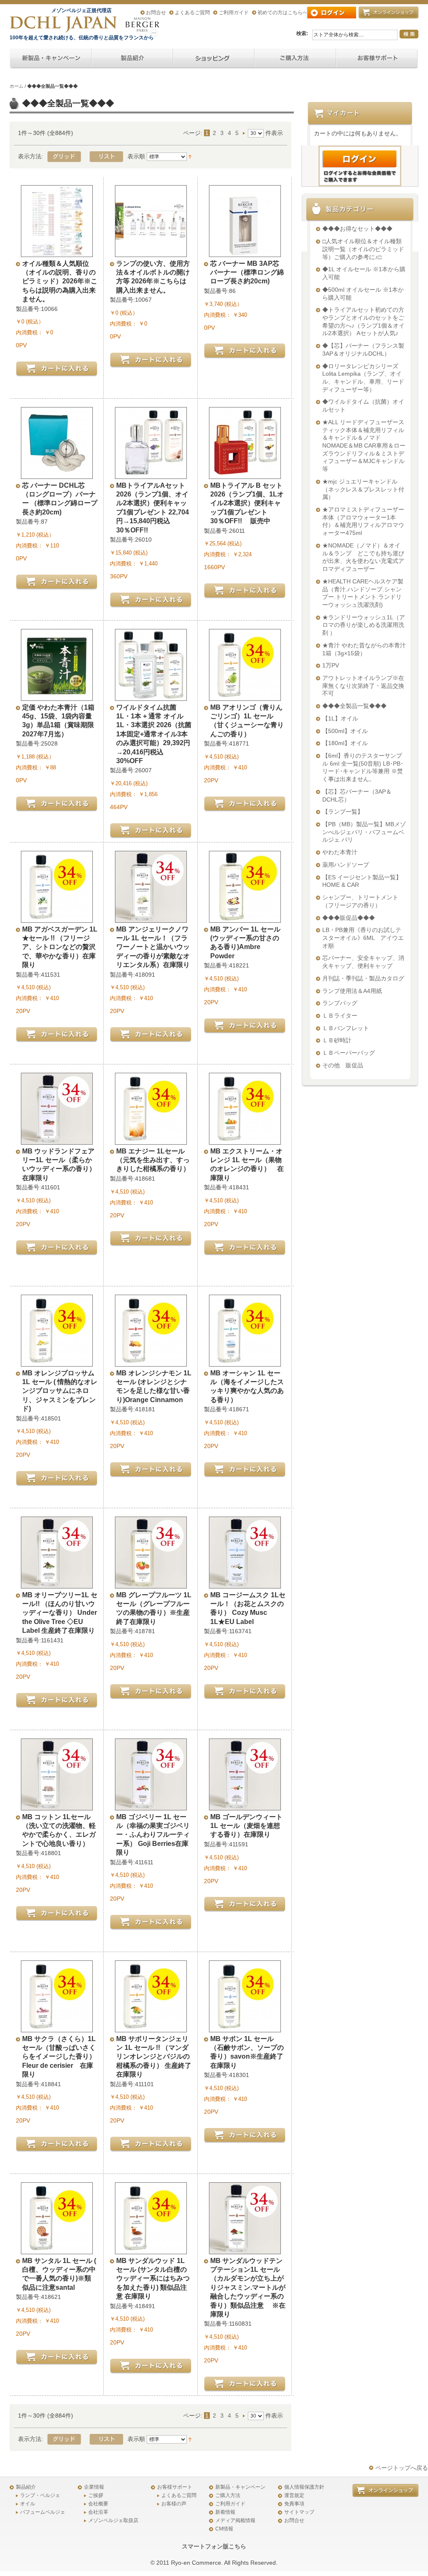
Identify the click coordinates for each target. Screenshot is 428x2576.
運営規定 (294, 2495)
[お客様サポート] (377, 59)
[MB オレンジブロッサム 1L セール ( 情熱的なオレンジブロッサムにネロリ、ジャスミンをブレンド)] (57, 1361)
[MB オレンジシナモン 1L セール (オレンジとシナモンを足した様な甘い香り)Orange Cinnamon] (151, 1361)
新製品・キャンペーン (240, 2487)
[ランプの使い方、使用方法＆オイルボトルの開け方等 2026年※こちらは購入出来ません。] (151, 251)
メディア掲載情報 (235, 2520)
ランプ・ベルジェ (40, 2495)
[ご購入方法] (214, 59)
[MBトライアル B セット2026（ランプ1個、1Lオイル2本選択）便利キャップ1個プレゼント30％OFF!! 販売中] (245, 473)
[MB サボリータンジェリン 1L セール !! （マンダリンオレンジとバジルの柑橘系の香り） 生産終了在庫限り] (151, 2026)
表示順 (136, 156)
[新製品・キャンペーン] (51, 59)
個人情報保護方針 (304, 2487)
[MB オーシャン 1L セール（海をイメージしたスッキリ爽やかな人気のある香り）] (245, 1361)
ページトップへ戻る (402, 2468)
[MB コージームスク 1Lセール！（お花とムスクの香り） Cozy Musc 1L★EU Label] (245, 1583)
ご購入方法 (228, 2495)
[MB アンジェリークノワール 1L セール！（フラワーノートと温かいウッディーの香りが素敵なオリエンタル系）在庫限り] (151, 917)
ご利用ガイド (234, 13)
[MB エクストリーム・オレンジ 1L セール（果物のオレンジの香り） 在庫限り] (245, 1139)
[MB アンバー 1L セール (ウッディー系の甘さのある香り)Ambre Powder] (245, 917)
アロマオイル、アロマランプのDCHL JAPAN (64, 24)
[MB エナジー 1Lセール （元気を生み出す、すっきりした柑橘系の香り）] (151, 1139)
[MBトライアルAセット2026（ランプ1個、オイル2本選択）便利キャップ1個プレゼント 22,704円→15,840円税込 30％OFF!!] (151, 473)
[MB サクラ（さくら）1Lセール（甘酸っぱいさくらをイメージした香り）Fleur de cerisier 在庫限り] (57, 2026)
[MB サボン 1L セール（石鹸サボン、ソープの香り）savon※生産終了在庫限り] (245, 2026)
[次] (245, 133)
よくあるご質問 (192, 13)
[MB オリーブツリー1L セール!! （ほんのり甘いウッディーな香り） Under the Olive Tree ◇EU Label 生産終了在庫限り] (57, 1583)
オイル (28, 2504)
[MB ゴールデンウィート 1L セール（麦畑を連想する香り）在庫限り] (245, 1805)
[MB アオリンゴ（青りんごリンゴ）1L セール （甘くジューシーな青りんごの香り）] (245, 695)
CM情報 (224, 2529)
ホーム (17, 86)
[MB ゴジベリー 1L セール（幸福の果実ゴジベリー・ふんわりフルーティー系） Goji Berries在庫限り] (151, 1805)
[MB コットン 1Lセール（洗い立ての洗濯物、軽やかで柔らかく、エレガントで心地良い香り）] (57, 1805)
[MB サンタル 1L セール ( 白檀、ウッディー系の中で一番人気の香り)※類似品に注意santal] (57, 2248)
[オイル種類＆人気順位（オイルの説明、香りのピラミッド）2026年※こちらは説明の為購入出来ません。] (57, 251)
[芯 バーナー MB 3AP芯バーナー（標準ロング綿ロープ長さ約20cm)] (245, 251)
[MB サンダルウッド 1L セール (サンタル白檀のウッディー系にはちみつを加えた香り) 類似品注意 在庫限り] (151, 2248)
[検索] (409, 34)
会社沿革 (98, 2512)
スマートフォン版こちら (214, 2546)
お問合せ (156, 13)
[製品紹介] (132, 59)
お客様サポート (175, 2487)
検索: (302, 33)
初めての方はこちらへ (283, 13)
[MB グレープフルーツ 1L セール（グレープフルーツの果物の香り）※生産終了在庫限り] (151, 1583)
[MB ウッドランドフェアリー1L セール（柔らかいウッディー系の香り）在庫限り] (57, 1139)
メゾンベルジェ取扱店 (113, 2520)
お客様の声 (174, 2504)
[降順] (190, 156)
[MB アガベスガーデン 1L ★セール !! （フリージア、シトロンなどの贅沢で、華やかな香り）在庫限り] (57, 917)
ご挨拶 (96, 2495)
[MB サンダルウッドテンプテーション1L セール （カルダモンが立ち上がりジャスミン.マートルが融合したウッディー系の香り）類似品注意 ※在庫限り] (245, 2248)
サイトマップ (299, 2512)
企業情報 (94, 2487)
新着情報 (225, 2512)
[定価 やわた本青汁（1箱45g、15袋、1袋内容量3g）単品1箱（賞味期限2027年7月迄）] (57, 695)
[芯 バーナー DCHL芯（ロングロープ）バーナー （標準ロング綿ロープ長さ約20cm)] (57, 473)
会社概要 (98, 2504)
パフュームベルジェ (43, 2512)
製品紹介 (26, 2487)
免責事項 (294, 2504)
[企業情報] (295, 59)
